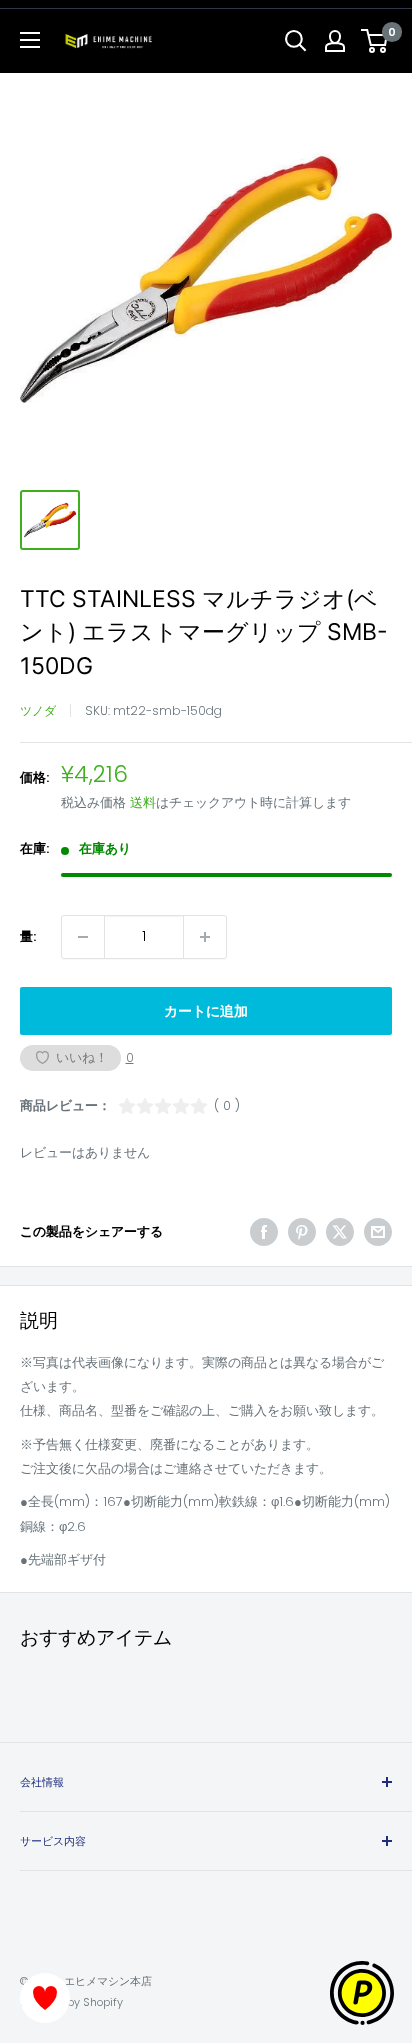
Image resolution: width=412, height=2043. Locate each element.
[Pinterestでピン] (302, 1232)
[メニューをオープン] (30, 40)
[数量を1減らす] (83, 937)
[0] (375, 41)
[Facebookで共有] (264, 1232)
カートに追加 (206, 1011)
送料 (143, 802)
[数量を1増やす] (205, 937)
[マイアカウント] (335, 41)
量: (28, 936)
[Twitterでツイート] (340, 1232)
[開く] (296, 41)
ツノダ (38, 710)
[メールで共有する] (378, 1232)
